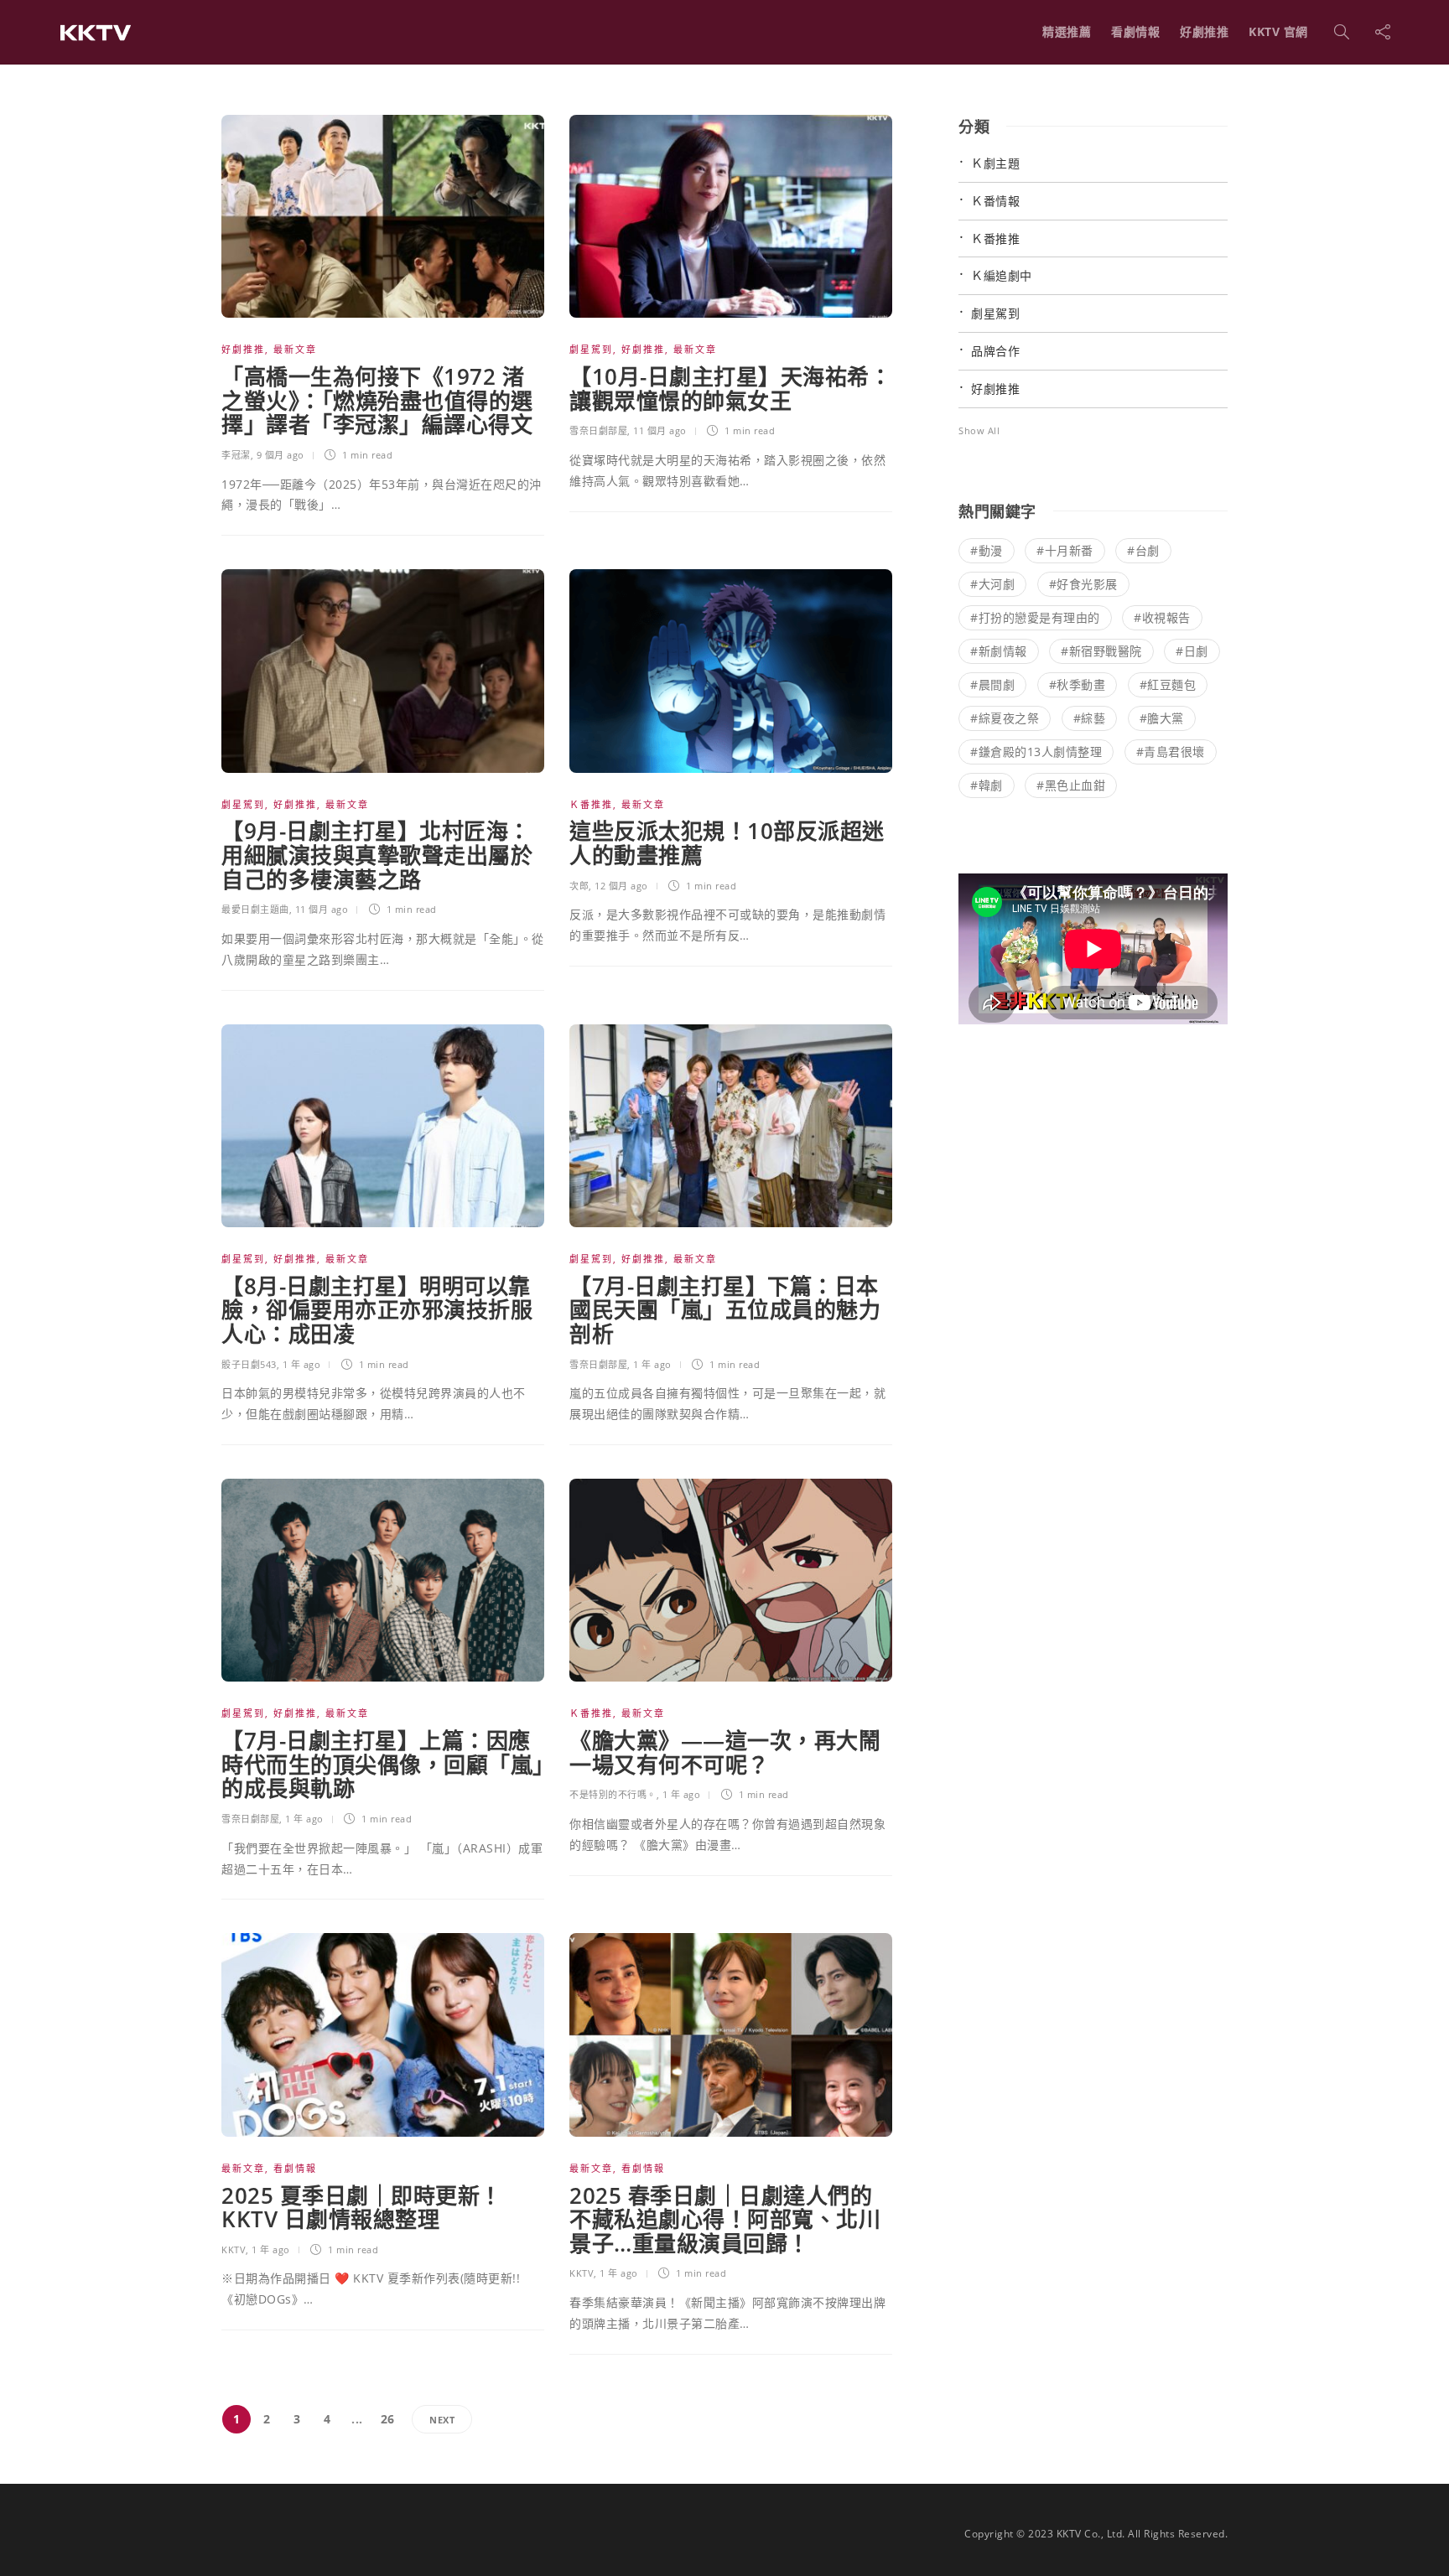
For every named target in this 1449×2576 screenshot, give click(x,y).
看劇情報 (1135, 31)
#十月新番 (1065, 550)
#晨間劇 (992, 684)
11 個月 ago (660, 430)
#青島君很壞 (1171, 752)
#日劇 (1192, 651)
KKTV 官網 (1278, 31)
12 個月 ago (621, 886)
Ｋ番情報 (995, 201)
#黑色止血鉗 (1071, 785)
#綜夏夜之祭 (1005, 718)
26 (388, 2419)
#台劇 (1143, 550)
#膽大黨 (1162, 718)
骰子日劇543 (249, 1364)
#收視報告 (1162, 617)
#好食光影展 (1083, 584)
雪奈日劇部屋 (598, 430)
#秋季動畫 (1078, 684)
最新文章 (295, 349)
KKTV (234, 2249)
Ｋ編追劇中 (1002, 275)
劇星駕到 (591, 349)
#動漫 (987, 550)
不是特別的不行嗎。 (613, 1794)
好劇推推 (1204, 31)
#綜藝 (1090, 718)
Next (442, 2420)
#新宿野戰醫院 (1101, 651)
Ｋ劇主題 (995, 163)
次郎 (579, 886)
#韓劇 (987, 785)
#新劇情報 (999, 651)
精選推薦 (1067, 31)
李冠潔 (236, 455)
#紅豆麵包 (1168, 684)
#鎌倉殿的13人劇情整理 (1036, 752)
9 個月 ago (280, 455)
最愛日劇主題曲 (255, 909)
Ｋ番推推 (591, 804)
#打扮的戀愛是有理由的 (1035, 617)
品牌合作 (995, 351)
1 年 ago (302, 1364)
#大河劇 (992, 584)
